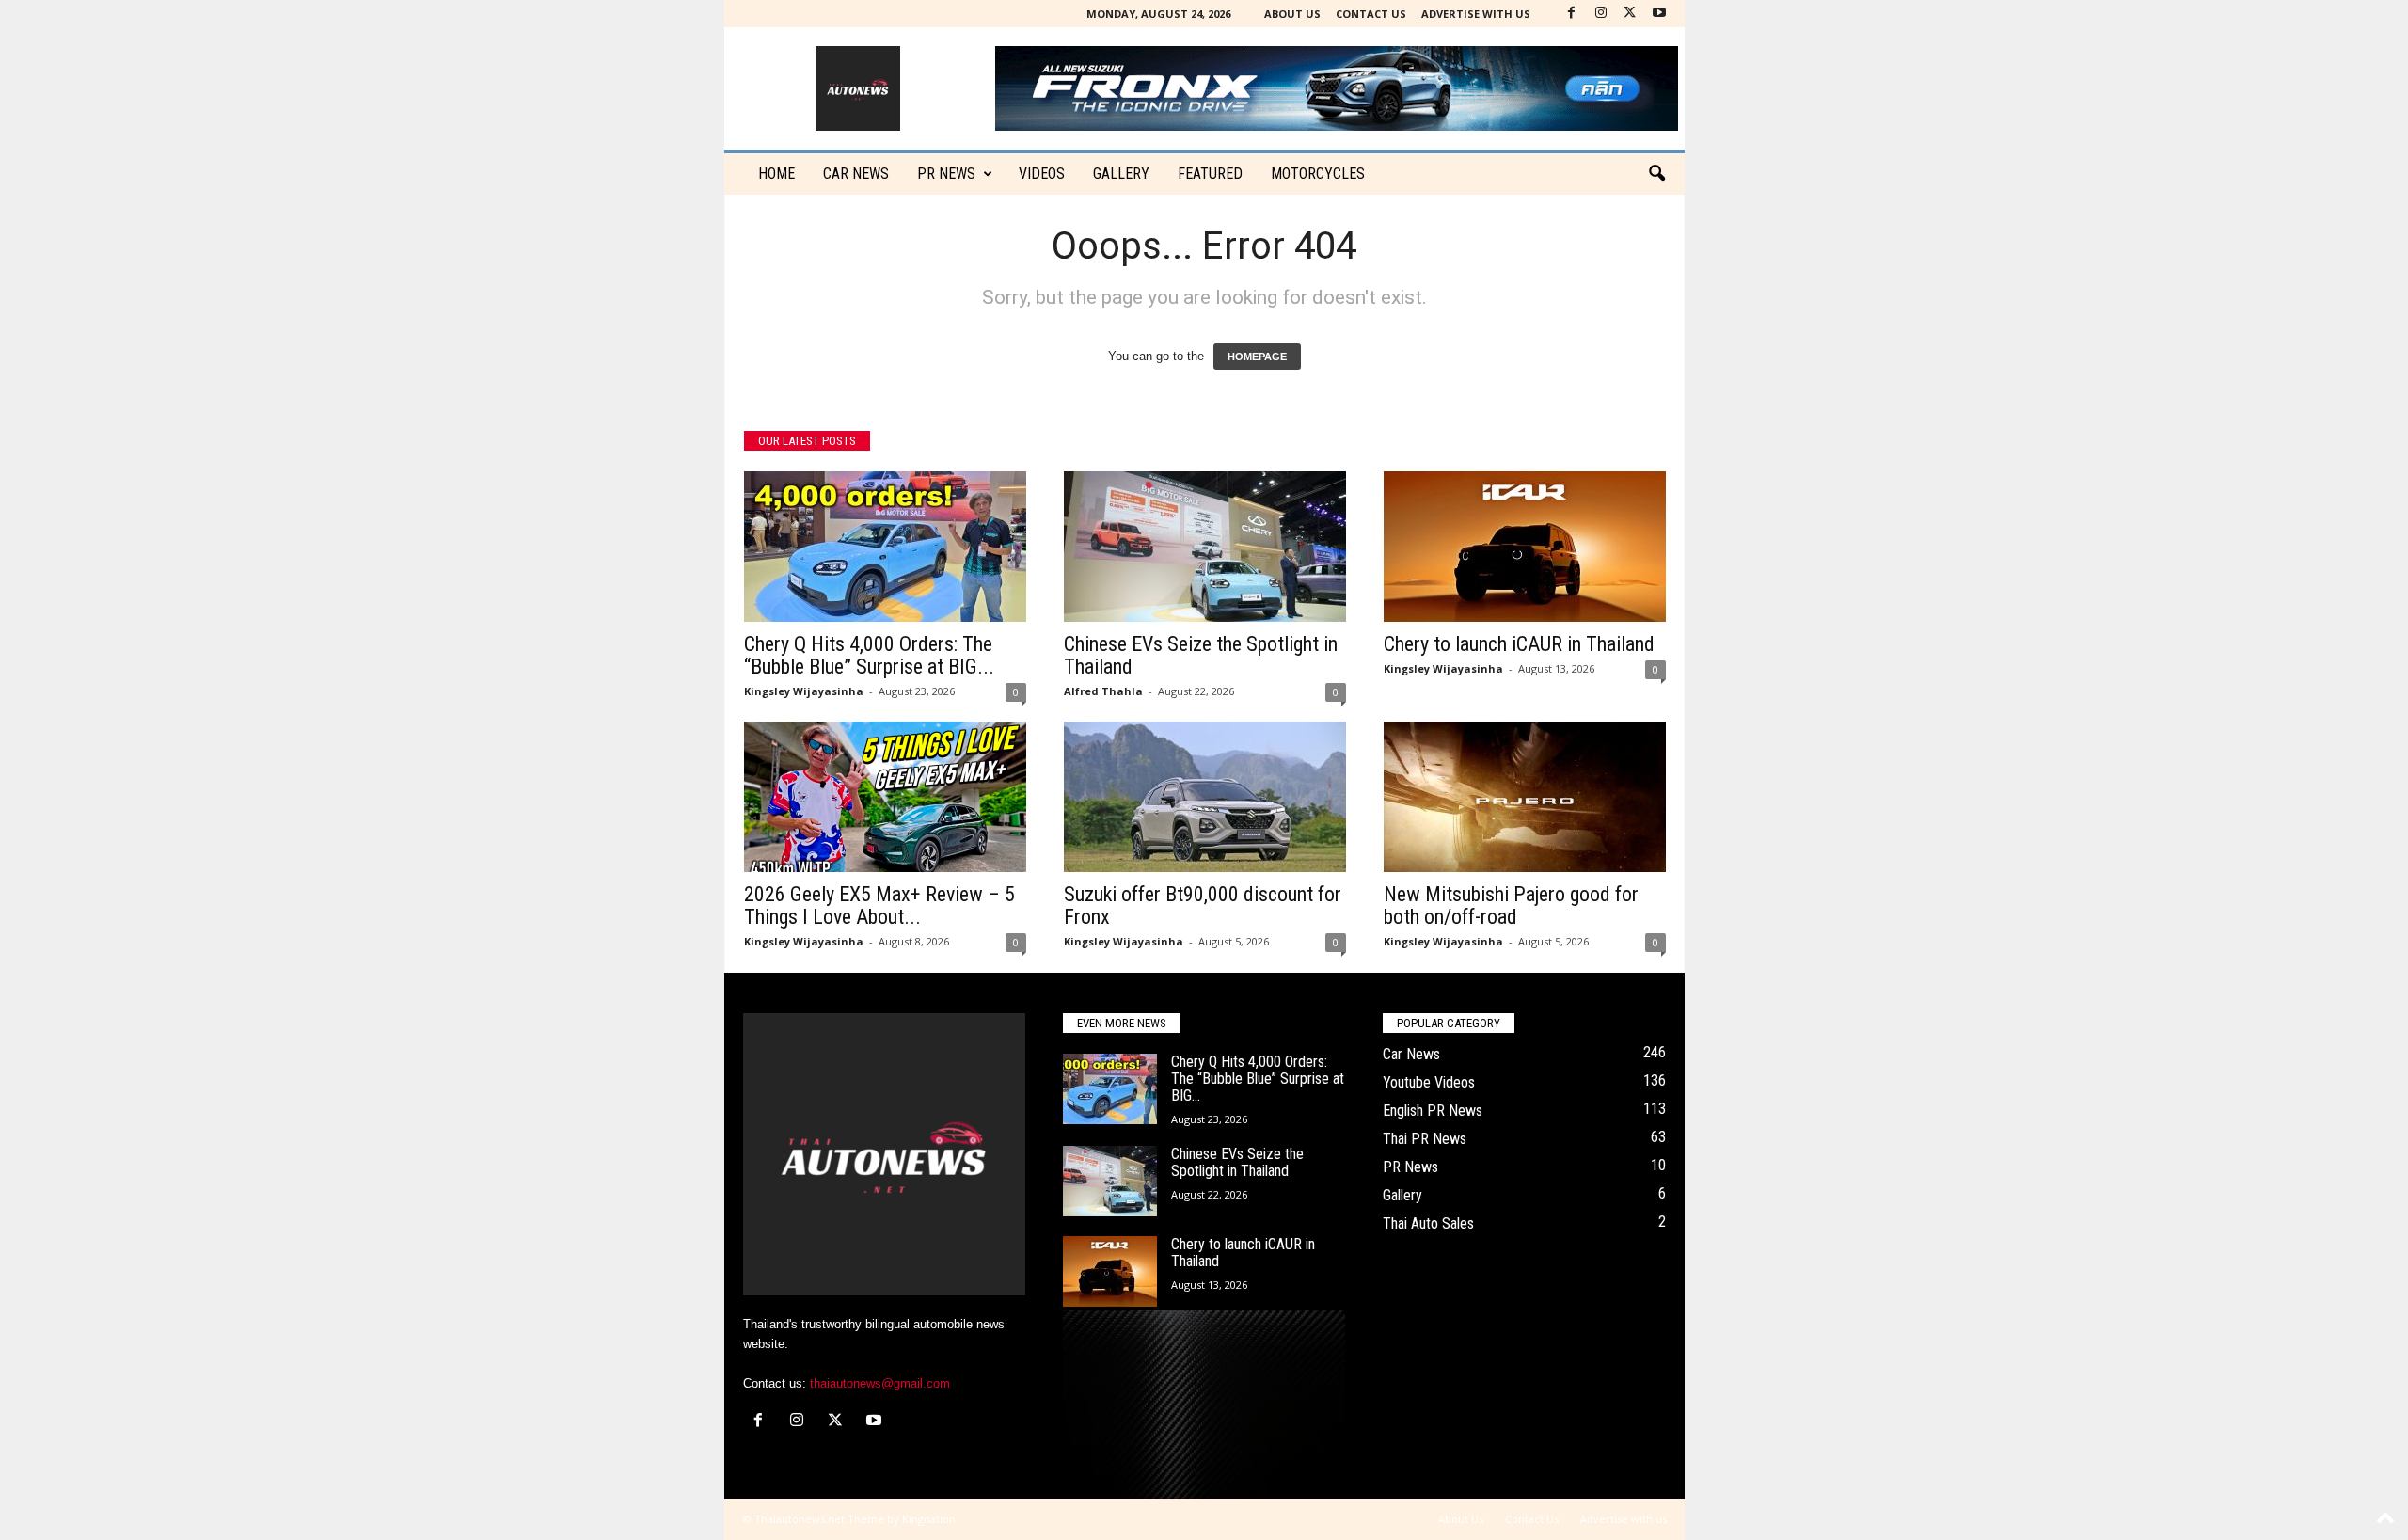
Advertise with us (1476, 14)
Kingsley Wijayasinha (804, 691)
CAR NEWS (856, 174)
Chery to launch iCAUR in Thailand (1519, 644)
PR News (946, 174)
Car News (1411, 1054)
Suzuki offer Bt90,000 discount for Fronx (1203, 905)
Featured (1210, 174)
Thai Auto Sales (1428, 1223)
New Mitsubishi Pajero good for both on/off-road (1511, 905)
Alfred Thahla (1103, 691)
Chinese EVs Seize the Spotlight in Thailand (1201, 655)
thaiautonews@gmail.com (880, 1383)
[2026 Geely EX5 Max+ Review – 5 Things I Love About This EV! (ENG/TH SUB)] (885, 797)
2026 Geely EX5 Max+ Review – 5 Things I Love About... (879, 905)
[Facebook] (1572, 14)
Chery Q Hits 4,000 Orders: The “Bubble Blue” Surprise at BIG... (869, 655)
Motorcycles (1318, 174)
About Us (1292, 14)
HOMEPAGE (1257, 357)
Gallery (1121, 174)
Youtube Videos (1429, 1082)
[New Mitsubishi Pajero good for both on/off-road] (1525, 797)
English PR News (1433, 1111)
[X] (1630, 14)
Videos (1042, 174)
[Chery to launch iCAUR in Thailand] (1525, 547)
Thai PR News (1425, 1139)
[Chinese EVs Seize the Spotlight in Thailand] (1205, 547)
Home (776, 174)
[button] (1656, 174)
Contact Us (1371, 14)
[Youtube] (1659, 14)
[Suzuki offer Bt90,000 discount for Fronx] (1205, 797)
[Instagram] (1601, 14)
